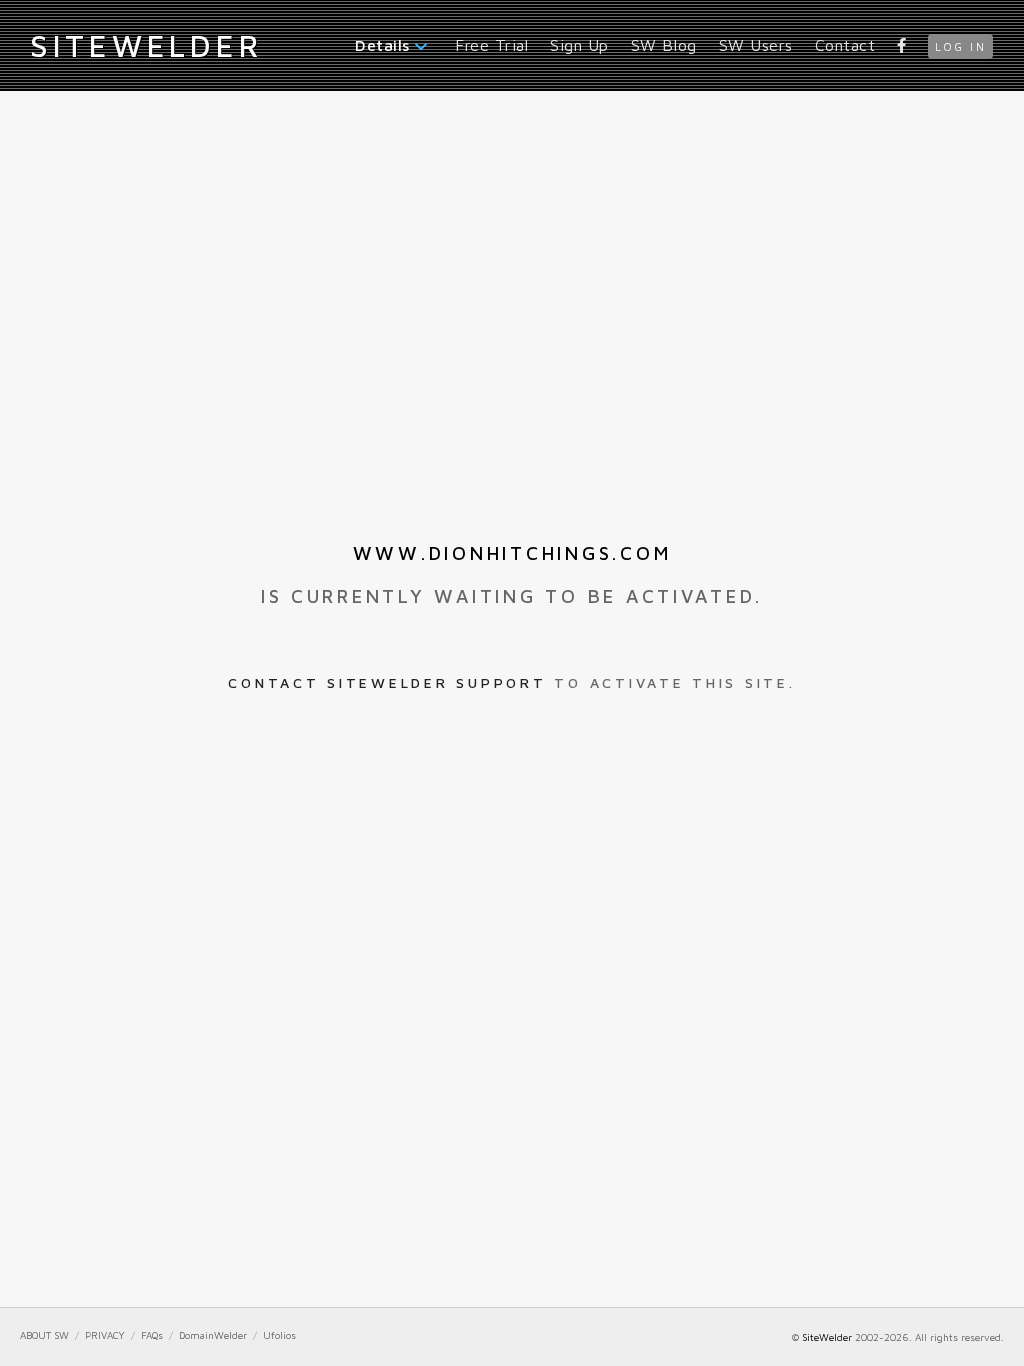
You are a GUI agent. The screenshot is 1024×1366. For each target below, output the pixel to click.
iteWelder (146, 45)
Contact (845, 45)
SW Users (756, 45)
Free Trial (491, 45)
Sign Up (579, 45)
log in (960, 46)
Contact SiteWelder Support (387, 682)
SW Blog (664, 45)
